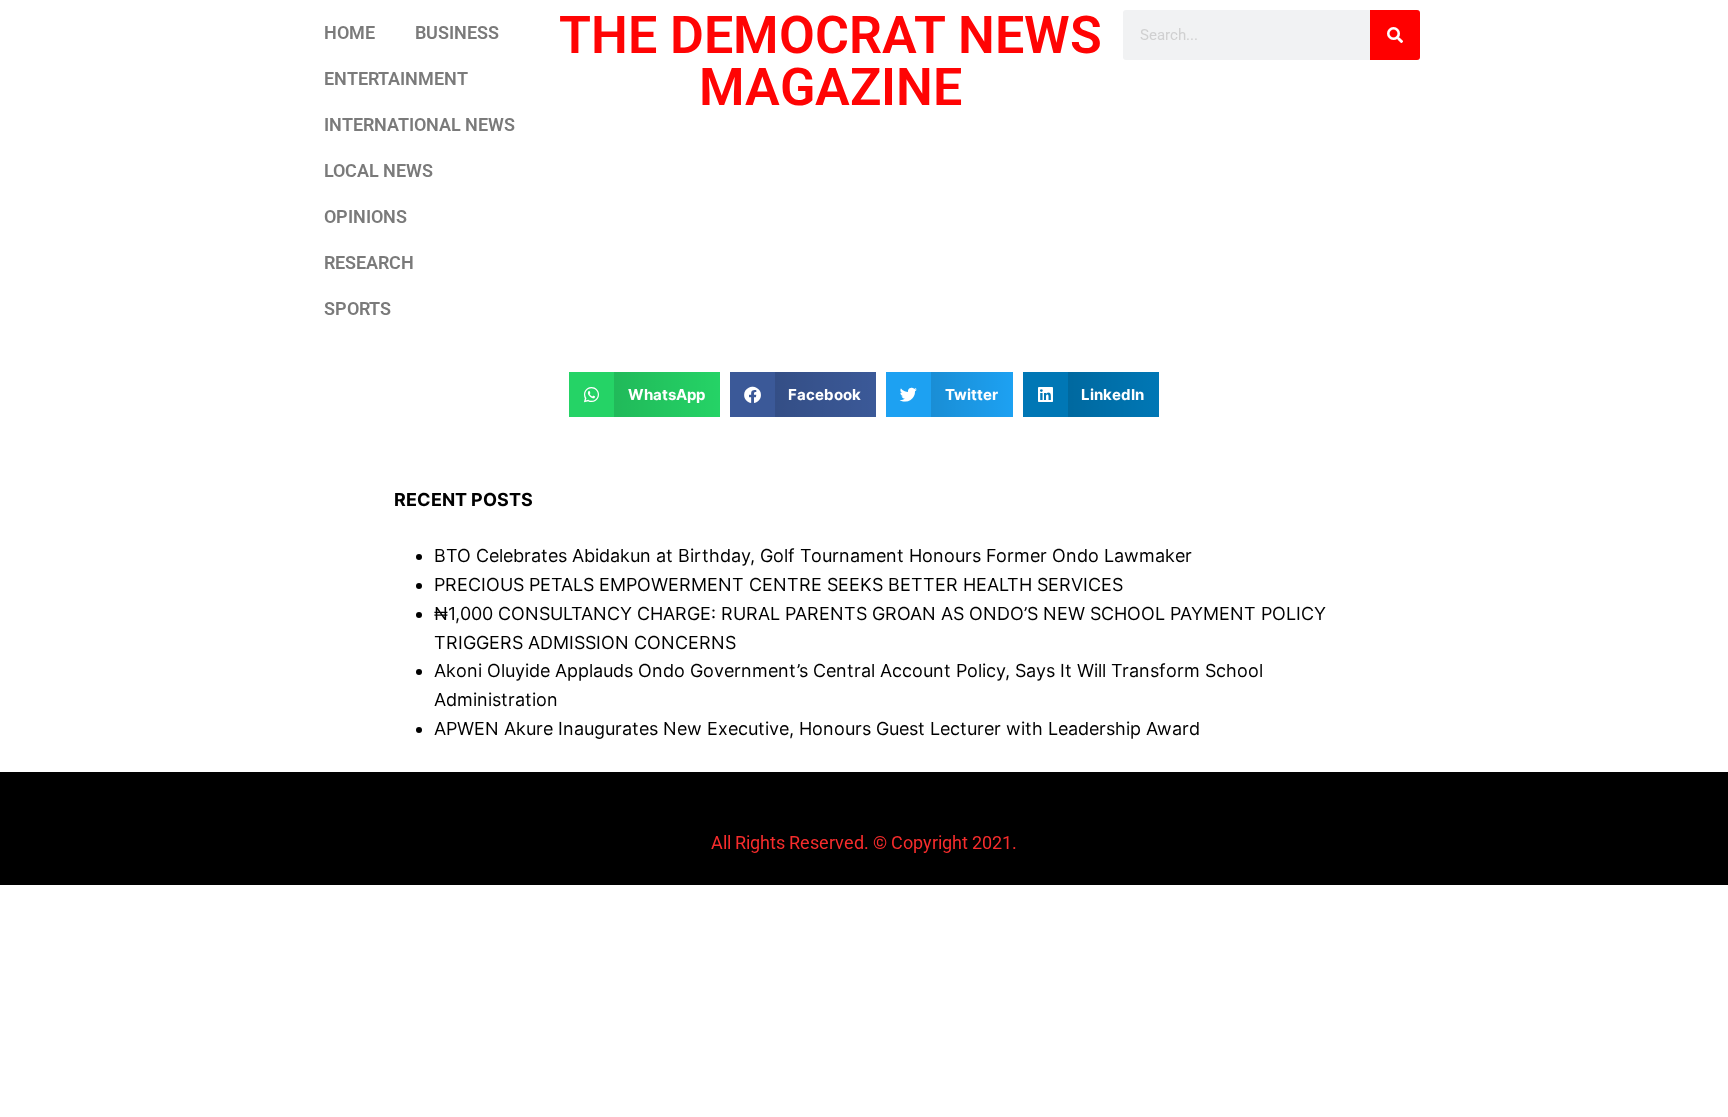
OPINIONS (365, 216)
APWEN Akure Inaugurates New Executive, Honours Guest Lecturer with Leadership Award (817, 728)
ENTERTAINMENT (396, 78)
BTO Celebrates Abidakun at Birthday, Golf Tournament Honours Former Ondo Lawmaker (813, 555)
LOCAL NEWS (378, 170)
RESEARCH (369, 262)
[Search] (1395, 35)
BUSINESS (457, 32)
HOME (349, 32)
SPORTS (357, 308)
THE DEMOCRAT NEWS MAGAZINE (830, 61)
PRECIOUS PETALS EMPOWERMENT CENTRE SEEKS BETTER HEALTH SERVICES (778, 584)
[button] (644, 394)
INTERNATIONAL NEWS (419, 124)
